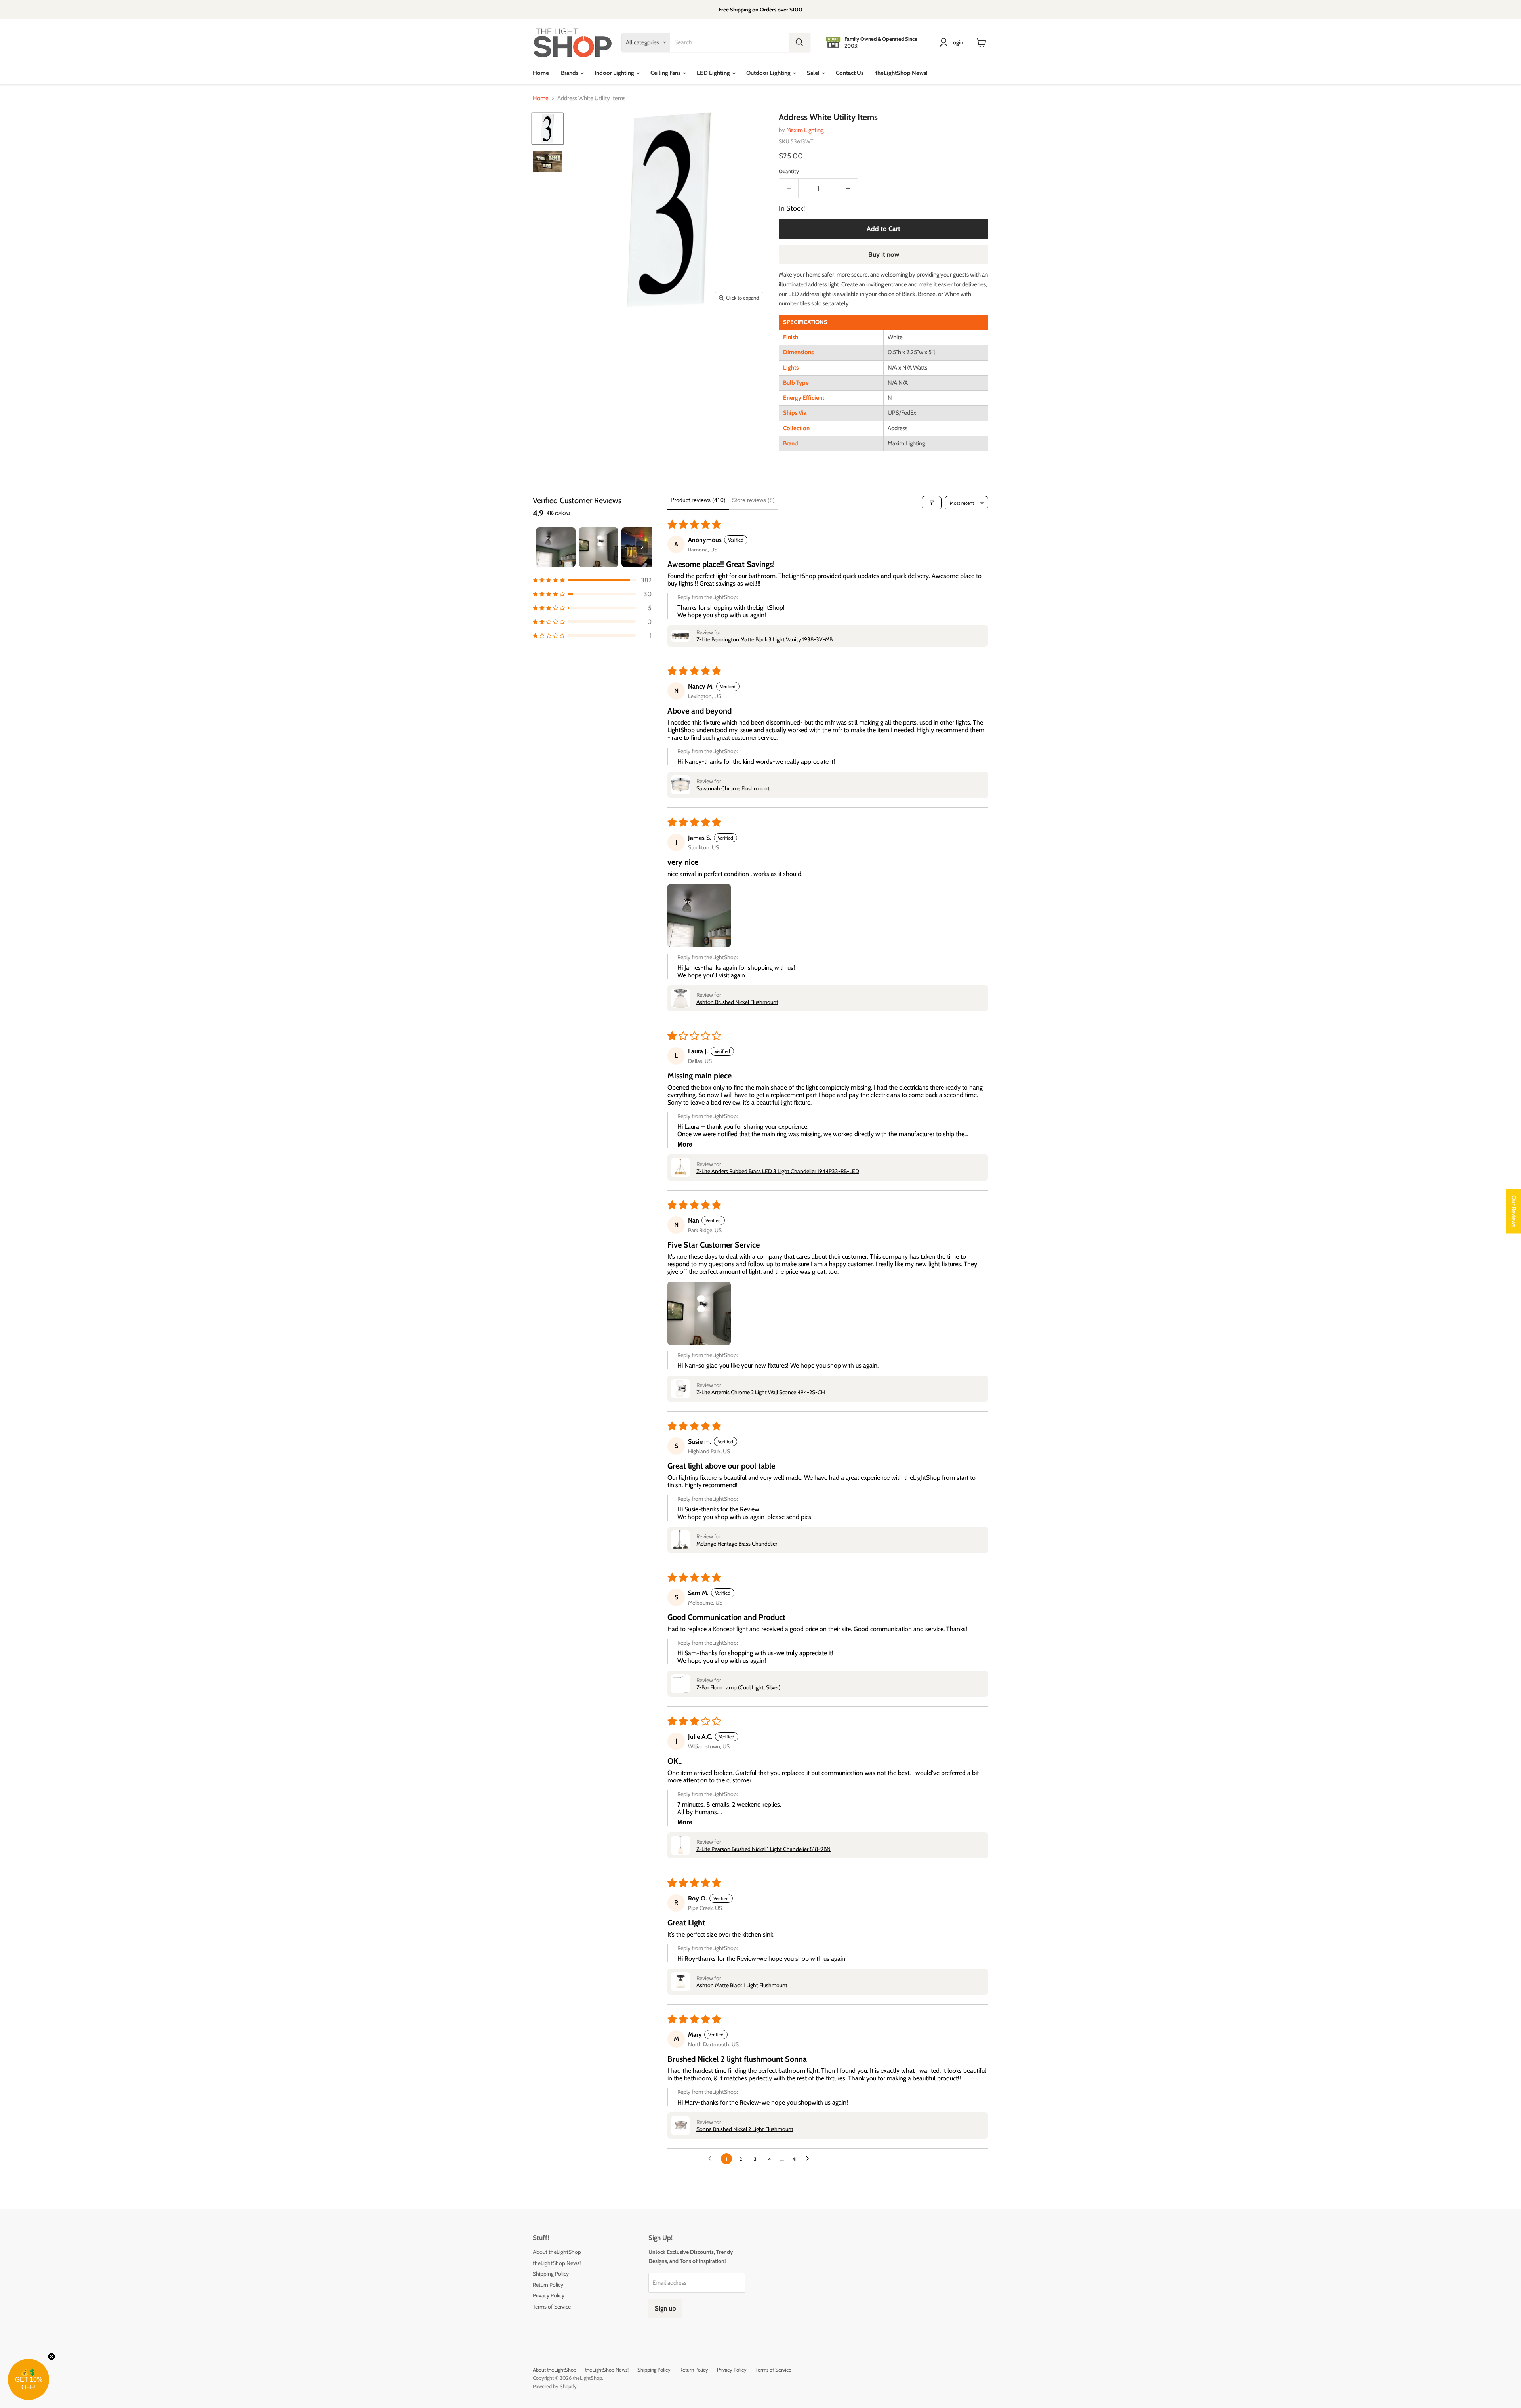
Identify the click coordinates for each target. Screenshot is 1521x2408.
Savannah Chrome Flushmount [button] (733, 788)
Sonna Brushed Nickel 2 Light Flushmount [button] (745, 2129)
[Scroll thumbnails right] (642, 547)
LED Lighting (714, 73)
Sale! (814, 73)
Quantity (789, 171)
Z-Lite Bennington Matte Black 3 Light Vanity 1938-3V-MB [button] (764, 639)
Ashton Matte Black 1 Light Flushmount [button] (742, 1985)
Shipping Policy (551, 2274)
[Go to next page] (810, 2159)
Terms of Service (552, 2307)
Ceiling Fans (666, 73)
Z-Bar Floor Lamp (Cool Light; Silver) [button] (738, 1687)
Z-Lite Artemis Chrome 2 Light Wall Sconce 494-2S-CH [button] (761, 1392)
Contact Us (850, 73)
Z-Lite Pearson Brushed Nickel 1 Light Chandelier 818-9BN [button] (763, 1849)
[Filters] (932, 503)
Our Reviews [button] (1514, 1212)
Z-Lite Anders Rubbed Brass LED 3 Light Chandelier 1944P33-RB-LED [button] (778, 1171)
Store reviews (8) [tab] (753, 500)
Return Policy (548, 2285)
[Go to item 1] (556, 547)
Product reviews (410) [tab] (698, 500)
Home (541, 73)
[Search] (799, 42)
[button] (592, 580)
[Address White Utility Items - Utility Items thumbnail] (548, 129)
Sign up (665, 2308)
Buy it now (884, 254)
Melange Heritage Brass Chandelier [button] (737, 1544)
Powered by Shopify (555, 2386)
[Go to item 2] (598, 547)
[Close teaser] (51, 2356)
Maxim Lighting (805, 130)
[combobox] (729, 42)
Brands (570, 73)
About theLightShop (557, 2252)
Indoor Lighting (615, 73)
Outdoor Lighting (769, 73)
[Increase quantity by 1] (849, 188)
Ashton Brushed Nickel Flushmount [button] (737, 1002)
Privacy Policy (549, 2295)
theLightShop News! (902, 73)
